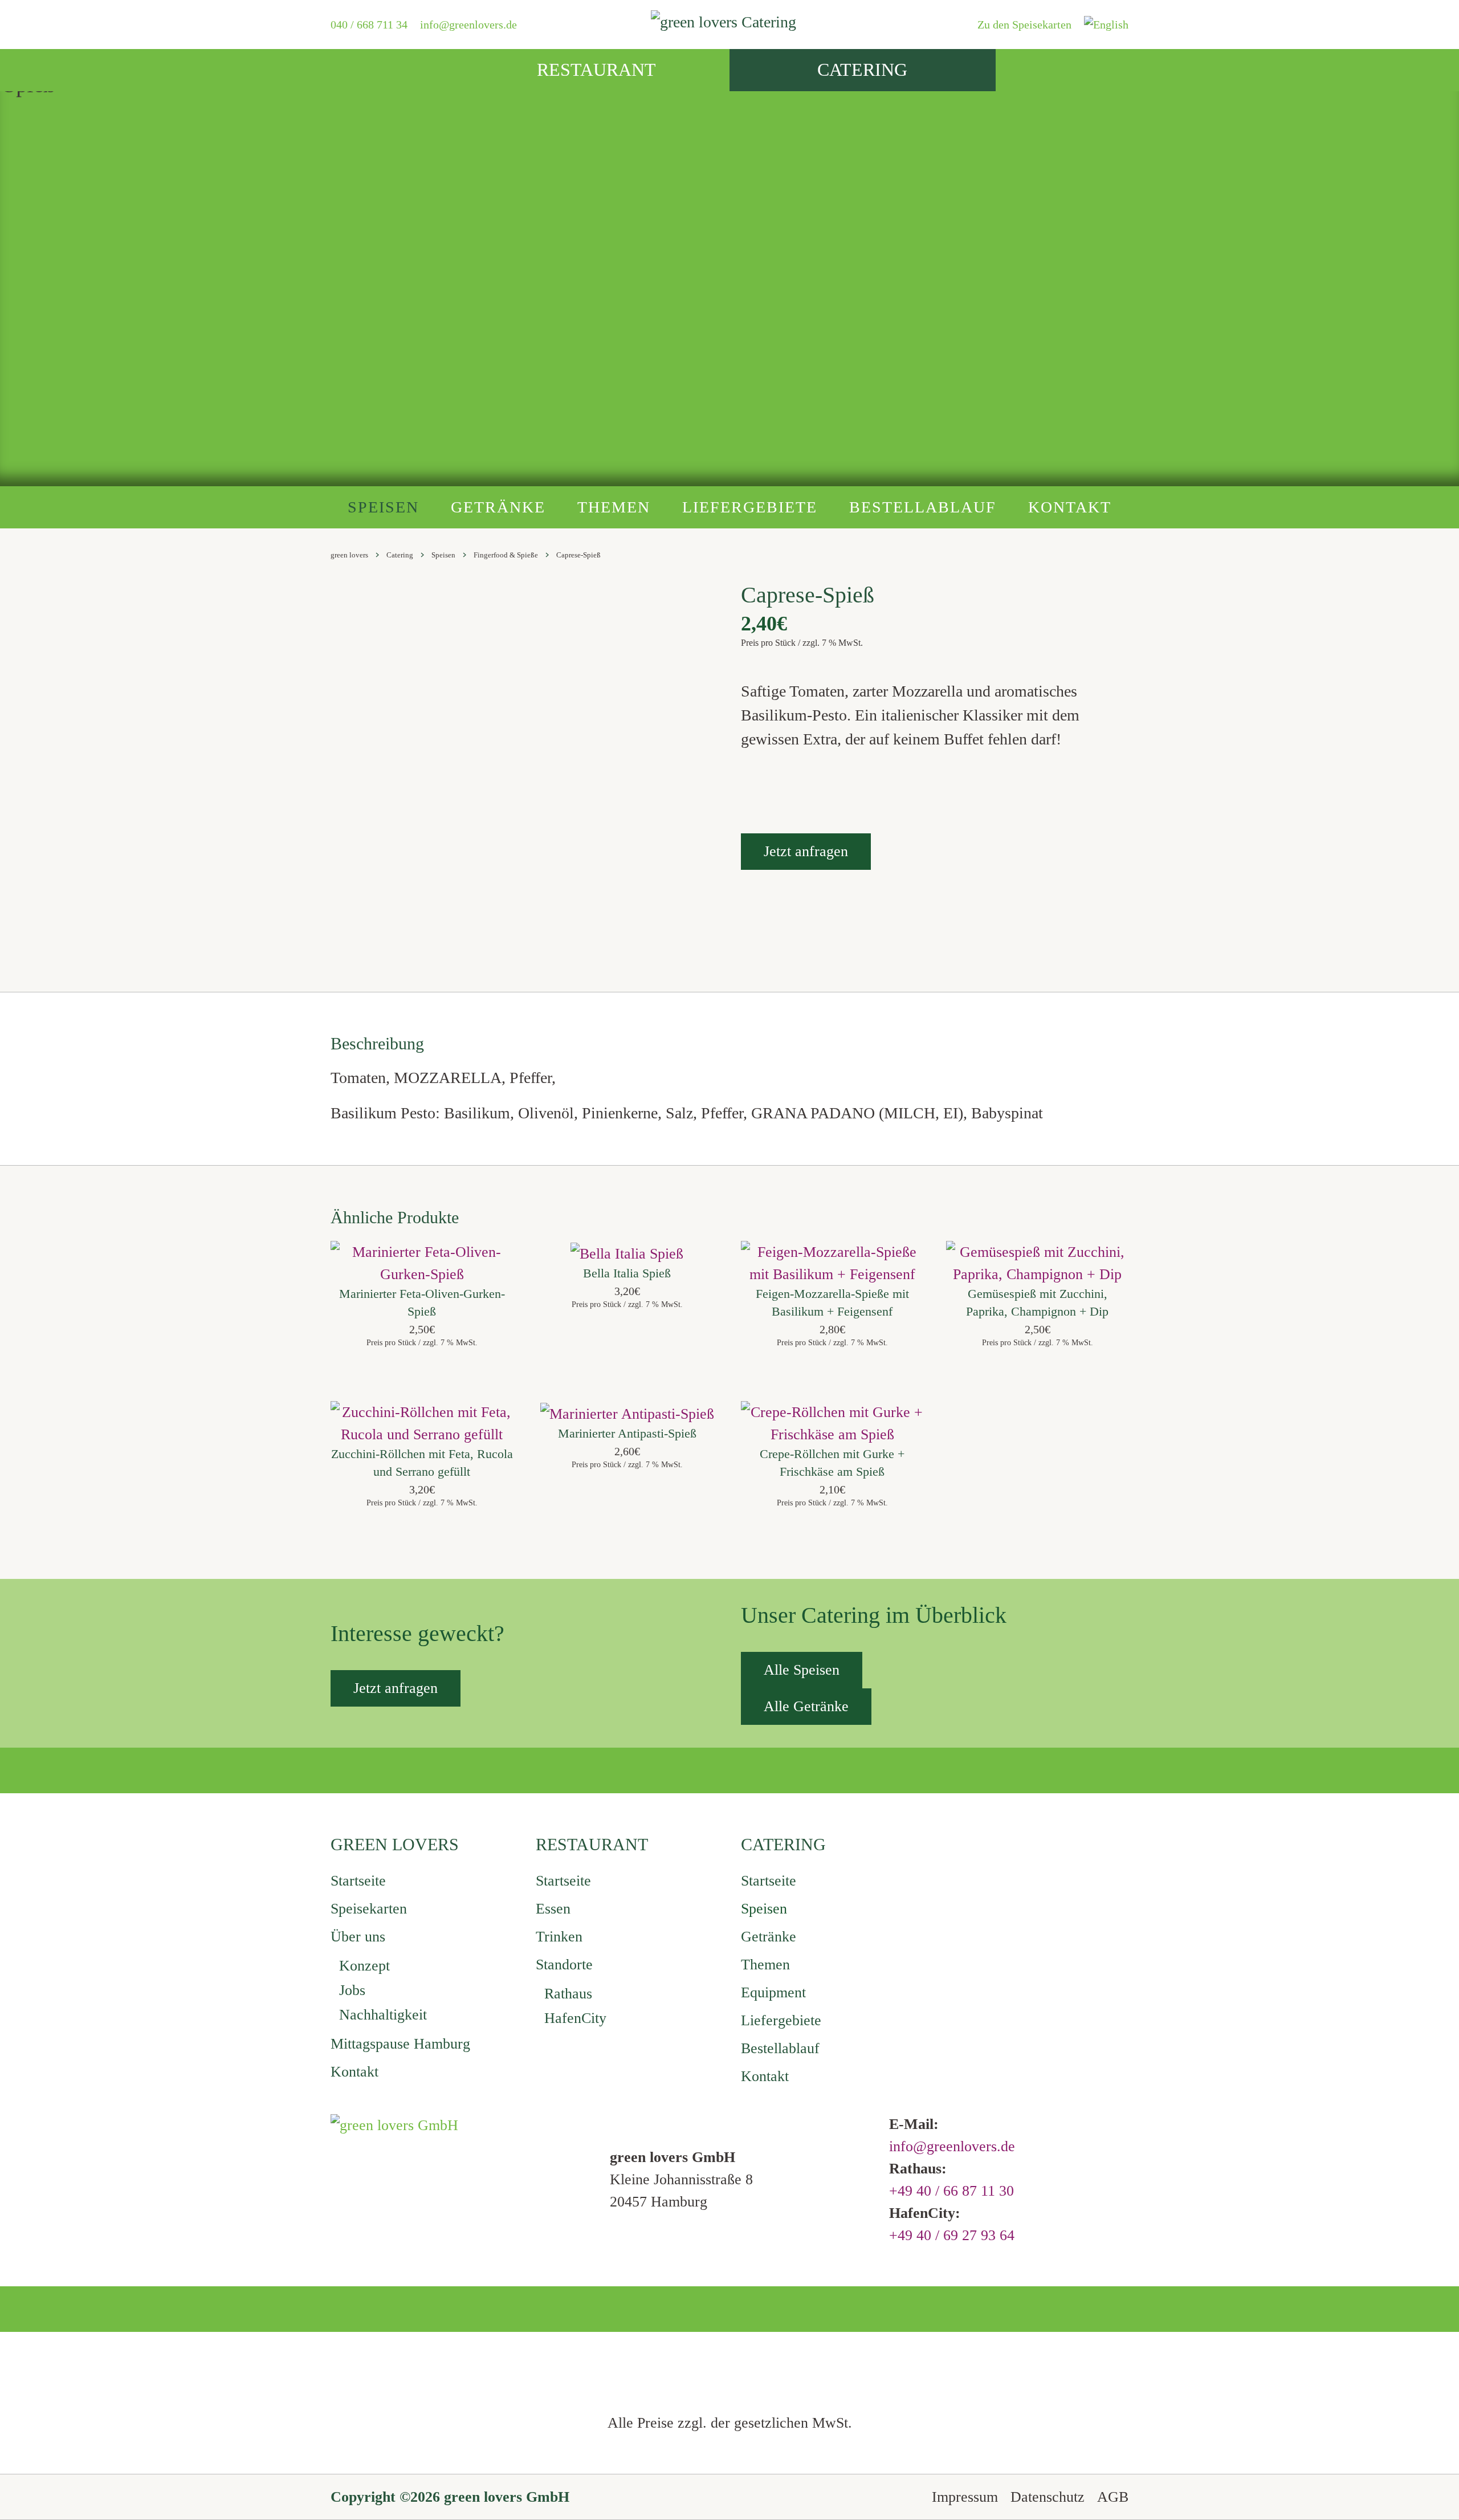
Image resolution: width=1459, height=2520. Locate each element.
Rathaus (568, 1994)
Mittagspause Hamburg (400, 2044)
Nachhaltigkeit (383, 2015)
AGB (1113, 2497)
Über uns (358, 1937)
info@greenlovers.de (468, 25)
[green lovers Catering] (729, 24)
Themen (614, 507)
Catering (862, 70)
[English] (1106, 25)
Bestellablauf (923, 507)
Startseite (358, 1881)
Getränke (498, 507)
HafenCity (575, 2018)
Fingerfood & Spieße (506, 555)
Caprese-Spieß (578, 555)
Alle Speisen (802, 1670)
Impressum (965, 2497)
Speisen (383, 507)
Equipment (773, 1992)
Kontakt (1070, 507)
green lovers (349, 555)
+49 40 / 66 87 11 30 (951, 2191)
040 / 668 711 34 (369, 25)
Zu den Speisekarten (1024, 25)
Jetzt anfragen (806, 851)
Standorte (564, 1965)
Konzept (364, 1966)
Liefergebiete (750, 507)
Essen (553, 1909)
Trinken (559, 1937)
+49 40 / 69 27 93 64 (952, 2235)
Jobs (352, 1990)
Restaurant (596, 70)
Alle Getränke (806, 1706)
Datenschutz (1048, 2497)
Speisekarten (369, 1909)
